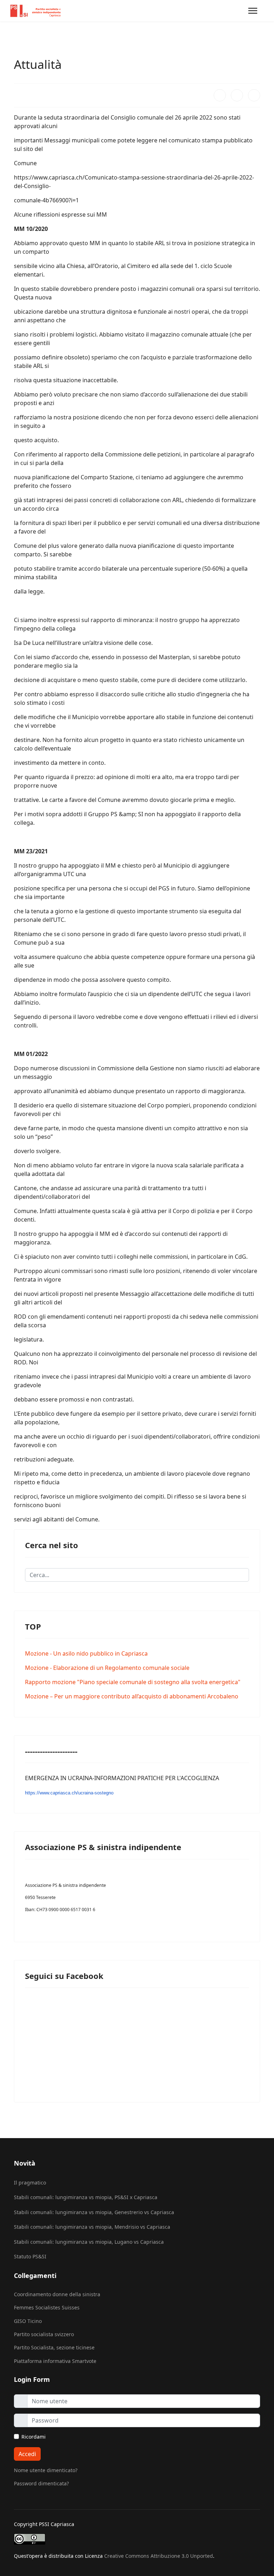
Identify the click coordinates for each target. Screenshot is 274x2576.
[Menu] (253, 11)
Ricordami (34, 2437)
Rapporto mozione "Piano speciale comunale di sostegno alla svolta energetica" (133, 1682)
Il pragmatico (30, 2183)
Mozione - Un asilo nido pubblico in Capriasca (86, 1653)
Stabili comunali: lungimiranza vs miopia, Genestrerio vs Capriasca (94, 2212)
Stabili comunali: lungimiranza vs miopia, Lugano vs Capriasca (89, 2242)
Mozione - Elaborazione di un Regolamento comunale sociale (107, 1668)
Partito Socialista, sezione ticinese (54, 2347)
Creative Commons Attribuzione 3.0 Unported (159, 2556)
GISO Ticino (28, 2321)
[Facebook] (220, 95)
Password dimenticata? (41, 2483)
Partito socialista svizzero (44, 2334)
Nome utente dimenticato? (46, 2470)
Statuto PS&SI (30, 2256)
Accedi (27, 2454)
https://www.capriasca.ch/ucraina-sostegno (69, 1793)
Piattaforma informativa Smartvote (55, 2361)
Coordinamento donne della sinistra (57, 2294)
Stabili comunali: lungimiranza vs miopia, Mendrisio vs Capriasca (92, 2227)
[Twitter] (237, 95)
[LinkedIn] (254, 95)
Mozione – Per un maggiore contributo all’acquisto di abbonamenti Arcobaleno (132, 1696)
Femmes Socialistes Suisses (47, 2307)
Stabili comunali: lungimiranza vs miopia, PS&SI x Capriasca (86, 2197)
